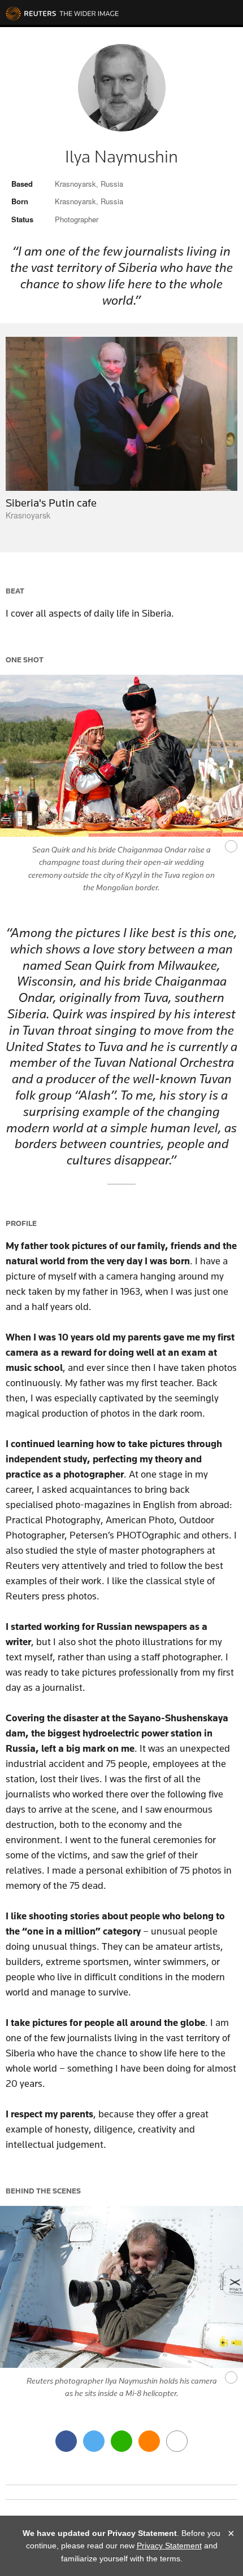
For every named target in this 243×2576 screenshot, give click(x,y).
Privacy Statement (169, 2546)
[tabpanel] (121, 429)
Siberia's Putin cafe (51, 503)
